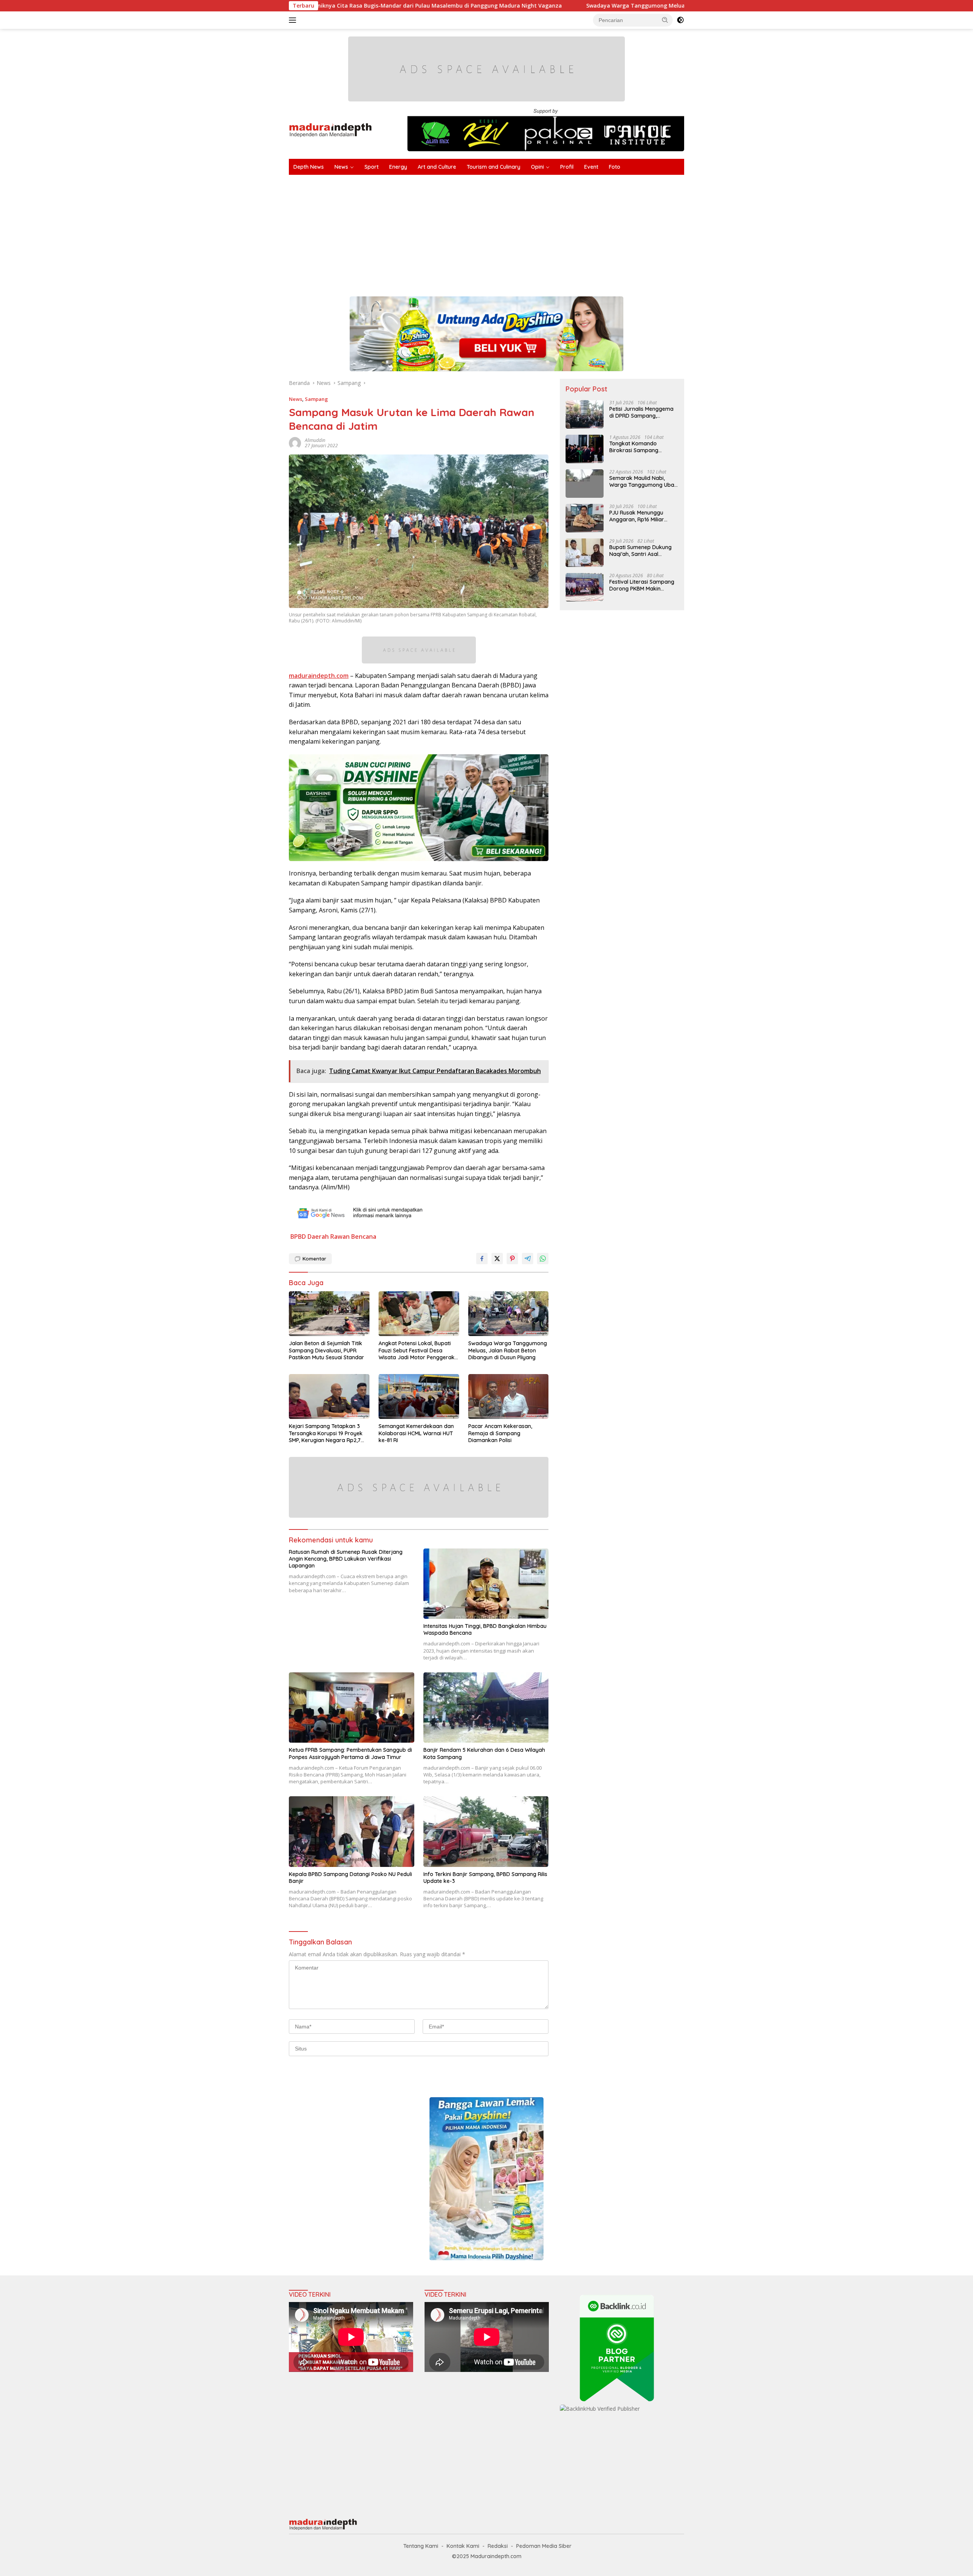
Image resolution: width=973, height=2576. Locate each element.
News (341, 167)
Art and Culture (437, 167)
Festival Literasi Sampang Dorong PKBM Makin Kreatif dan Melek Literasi (642, 585)
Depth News (309, 167)
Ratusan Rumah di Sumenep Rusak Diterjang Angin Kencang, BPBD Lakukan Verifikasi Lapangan (346, 1559)
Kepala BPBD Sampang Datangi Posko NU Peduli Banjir (350, 1878)
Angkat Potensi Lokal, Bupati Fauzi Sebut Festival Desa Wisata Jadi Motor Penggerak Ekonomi (417, 1350)
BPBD (298, 1237)
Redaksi (498, 2546)
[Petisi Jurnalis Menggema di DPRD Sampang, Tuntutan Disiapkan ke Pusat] (585, 414)
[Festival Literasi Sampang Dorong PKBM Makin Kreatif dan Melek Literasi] (585, 587)
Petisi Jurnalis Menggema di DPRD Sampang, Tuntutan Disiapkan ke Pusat (641, 412)
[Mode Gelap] (680, 20)
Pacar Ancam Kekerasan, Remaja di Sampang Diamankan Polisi (500, 1433)
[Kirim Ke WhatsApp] (543, 1259)
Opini (537, 167)
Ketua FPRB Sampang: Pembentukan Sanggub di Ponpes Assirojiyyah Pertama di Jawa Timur (350, 1753)
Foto (615, 167)
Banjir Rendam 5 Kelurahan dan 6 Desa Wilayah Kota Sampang (484, 1753)
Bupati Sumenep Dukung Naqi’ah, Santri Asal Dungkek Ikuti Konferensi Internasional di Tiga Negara (641, 551)
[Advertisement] (517, 232)
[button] (665, 20)
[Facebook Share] (482, 1259)
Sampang (316, 399)
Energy (398, 167)
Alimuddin (315, 440)
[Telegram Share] (528, 1259)
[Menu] (294, 20)
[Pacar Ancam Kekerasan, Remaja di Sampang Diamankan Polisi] (509, 1397)
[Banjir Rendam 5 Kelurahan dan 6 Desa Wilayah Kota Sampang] (486, 1708)
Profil (567, 167)
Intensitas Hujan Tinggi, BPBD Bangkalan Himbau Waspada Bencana (485, 1629)
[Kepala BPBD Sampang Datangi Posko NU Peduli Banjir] (352, 1831)
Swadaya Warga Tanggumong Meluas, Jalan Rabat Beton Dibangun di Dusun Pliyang (545, 6)
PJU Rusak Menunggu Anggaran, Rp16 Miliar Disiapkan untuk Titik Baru (643, 516)
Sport (372, 167)
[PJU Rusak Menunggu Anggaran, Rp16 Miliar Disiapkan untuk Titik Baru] (585, 518)
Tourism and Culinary (494, 167)
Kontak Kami (463, 2546)
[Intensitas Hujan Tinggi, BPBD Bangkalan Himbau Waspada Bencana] (486, 1584)
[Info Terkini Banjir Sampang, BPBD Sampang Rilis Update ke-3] (486, 1831)
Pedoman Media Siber (544, 2546)
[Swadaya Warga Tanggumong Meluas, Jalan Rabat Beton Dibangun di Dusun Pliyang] (509, 1314)
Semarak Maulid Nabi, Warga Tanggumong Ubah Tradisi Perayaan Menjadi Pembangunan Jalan (643, 481)
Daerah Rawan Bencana (342, 1237)
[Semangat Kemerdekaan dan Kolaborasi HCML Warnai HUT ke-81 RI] (419, 1397)
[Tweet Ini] (497, 1259)
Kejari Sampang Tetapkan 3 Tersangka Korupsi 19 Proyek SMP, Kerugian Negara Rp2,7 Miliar (326, 1433)
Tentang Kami (421, 2546)
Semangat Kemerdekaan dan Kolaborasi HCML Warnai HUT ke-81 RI (416, 1433)
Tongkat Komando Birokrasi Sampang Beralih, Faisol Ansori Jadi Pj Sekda (642, 447)
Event (591, 167)
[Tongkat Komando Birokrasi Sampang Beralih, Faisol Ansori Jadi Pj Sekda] (585, 449)
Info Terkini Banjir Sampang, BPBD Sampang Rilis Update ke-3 (485, 1878)
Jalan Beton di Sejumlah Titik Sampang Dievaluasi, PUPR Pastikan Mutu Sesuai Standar (326, 1350)
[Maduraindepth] (330, 129)
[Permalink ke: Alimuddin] (295, 442)
